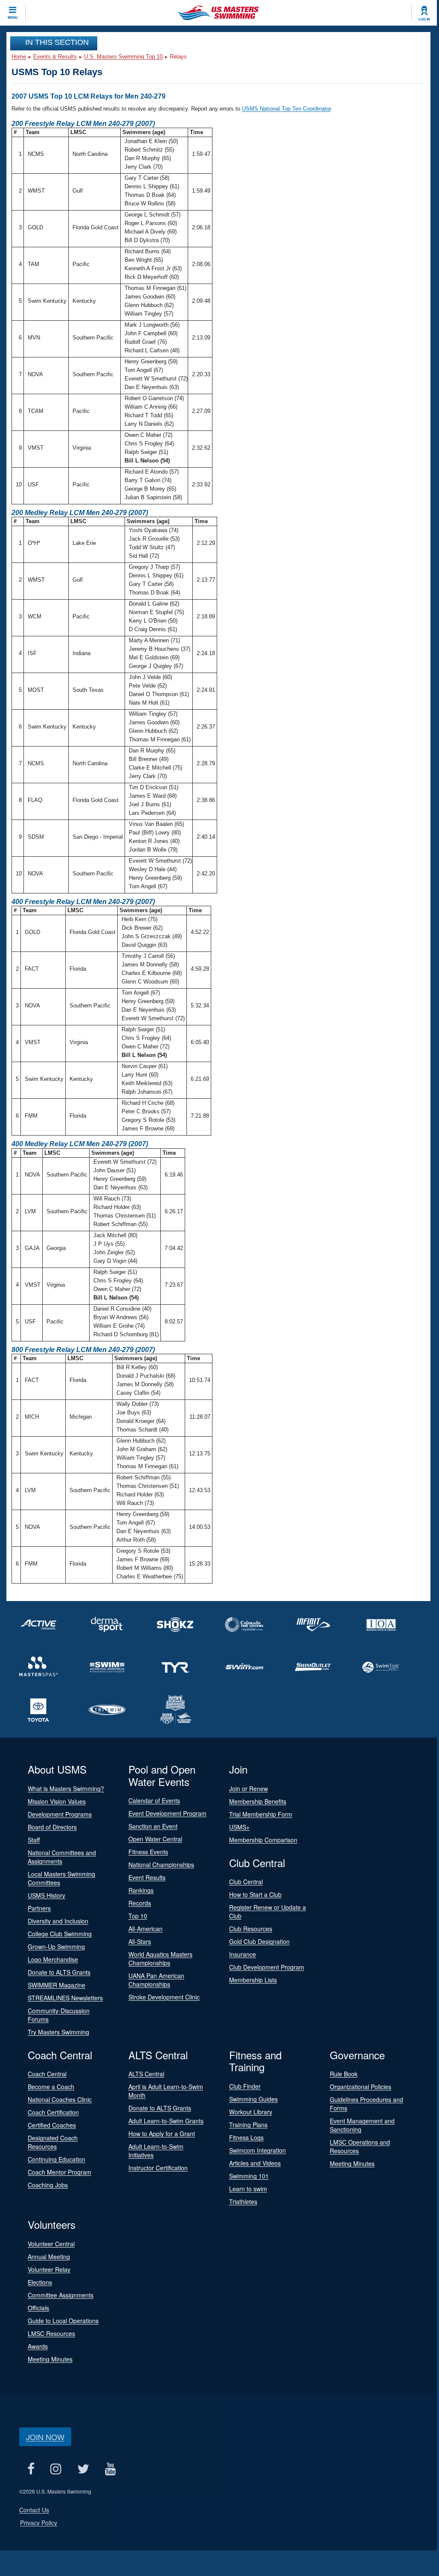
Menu (13, 18)
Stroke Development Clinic (164, 1997)
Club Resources (251, 1929)
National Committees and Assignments (62, 1857)
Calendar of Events (154, 1800)
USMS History (47, 1895)
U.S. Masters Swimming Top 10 (123, 57)
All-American (145, 1929)
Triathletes (243, 2201)
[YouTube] (110, 2469)
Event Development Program (167, 1813)
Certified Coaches (52, 2125)
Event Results (147, 1877)
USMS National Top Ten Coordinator (286, 109)
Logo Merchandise (53, 1959)
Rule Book (344, 2074)
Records (140, 1903)
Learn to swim (248, 2189)
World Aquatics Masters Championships (160, 1958)
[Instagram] (56, 2469)
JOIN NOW (45, 2437)
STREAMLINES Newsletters (65, 1998)
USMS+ (239, 1827)
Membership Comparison (263, 1840)
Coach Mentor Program (60, 2172)
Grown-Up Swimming (56, 1947)
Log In (424, 19)
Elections (40, 2282)
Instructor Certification (158, 2168)
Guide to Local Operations (63, 2321)
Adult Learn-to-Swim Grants (166, 2121)
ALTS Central (146, 2074)
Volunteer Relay (49, 2269)
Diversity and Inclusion (58, 1921)
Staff (34, 1840)
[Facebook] (31, 2469)
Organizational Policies (361, 2087)
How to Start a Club (255, 1894)
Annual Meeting (49, 2257)
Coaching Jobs (48, 2185)
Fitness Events (148, 1852)
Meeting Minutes (352, 2163)
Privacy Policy (39, 2523)
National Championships (161, 1865)
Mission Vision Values (57, 1801)
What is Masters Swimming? (66, 1789)
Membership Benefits (258, 1801)
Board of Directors (52, 1827)
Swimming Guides (253, 2099)
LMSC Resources (51, 2333)
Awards (38, 2346)
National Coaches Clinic (60, 2099)
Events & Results (55, 57)
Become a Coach (51, 2087)
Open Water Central (155, 1839)
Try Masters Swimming (58, 2032)
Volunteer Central (51, 2244)
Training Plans (248, 2125)
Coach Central (47, 2074)
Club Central (246, 1882)
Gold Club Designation (259, 1941)
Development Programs (60, 1814)
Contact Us (34, 2510)
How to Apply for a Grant (162, 2134)
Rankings (141, 1890)
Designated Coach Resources (53, 2142)
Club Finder (245, 2086)
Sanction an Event (153, 1826)
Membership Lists (253, 1980)
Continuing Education (57, 2159)
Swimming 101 (249, 2176)
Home (19, 57)
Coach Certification (53, 2112)
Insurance (243, 1954)
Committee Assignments (61, 2295)
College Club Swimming (60, 1934)
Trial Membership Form (261, 1814)
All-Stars (140, 1941)
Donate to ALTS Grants (59, 1972)
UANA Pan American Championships (156, 1980)
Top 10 (138, 1916)
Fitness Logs (246, 2137)
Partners (39, 1908)
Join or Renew (249, 1789)
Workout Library (251, 2112)
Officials (38, 2308)
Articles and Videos (255, 2163)
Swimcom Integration (257, 2150)
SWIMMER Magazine (57, 1985)
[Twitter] (83, 2469)
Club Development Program (267, 1967)
